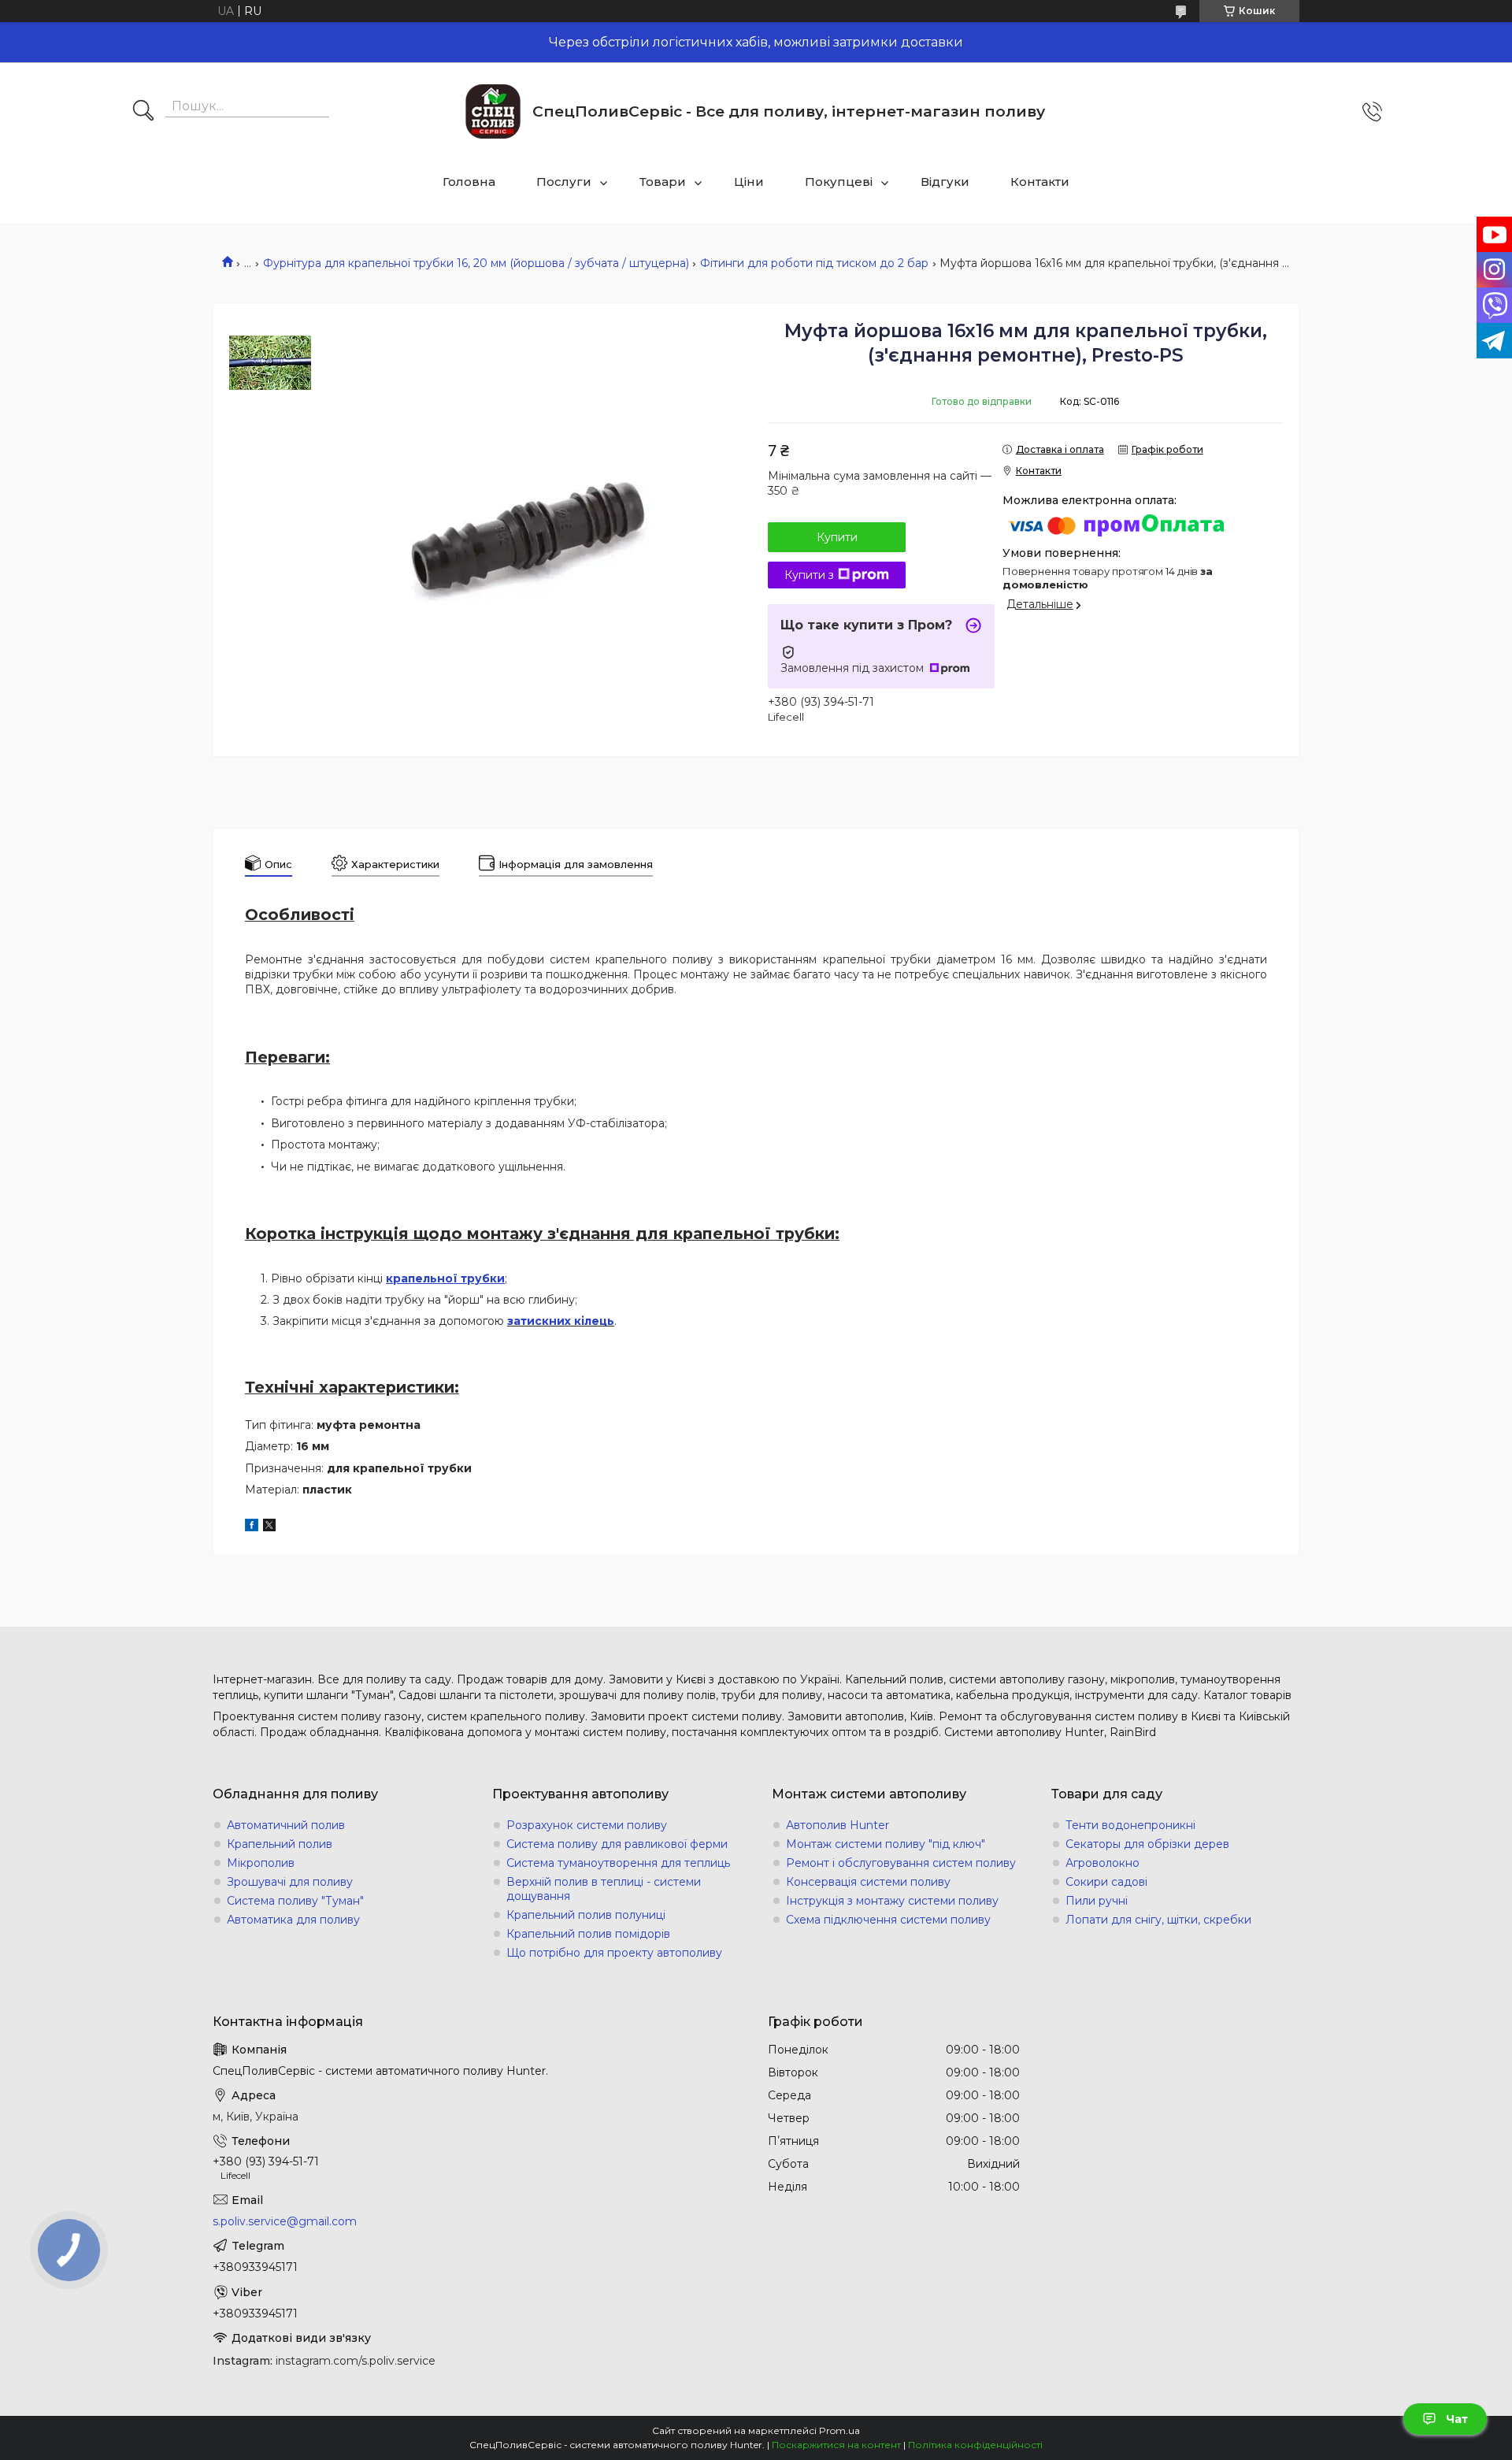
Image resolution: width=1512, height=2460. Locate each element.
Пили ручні (1097, 1901)
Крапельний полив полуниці (586, 1915)
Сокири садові (1106, 1882)
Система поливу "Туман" (295, 1901)
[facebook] (252, 1527)
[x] (269, 1527)
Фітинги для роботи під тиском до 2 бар (814, 263)
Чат (1457, 2419)
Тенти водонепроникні (1130, 1825)
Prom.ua (839, 2430)
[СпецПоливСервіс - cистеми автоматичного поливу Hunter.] (493, 111)
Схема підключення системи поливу (888, 1920)
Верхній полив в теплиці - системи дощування (604, 1889)
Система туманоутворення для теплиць (618, 1863)
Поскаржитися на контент (836, 2445)
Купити (837, 537)
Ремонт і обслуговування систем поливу (901, 1863)
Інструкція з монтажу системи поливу (892, 1901)
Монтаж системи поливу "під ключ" (886, 1844)
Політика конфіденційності (975, 2445)
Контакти (1040, 182)
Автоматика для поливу (293, 1920)
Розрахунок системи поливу (587, 1825)
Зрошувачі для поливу (290, 1882)
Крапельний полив (280, 1844)
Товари (663, 182)
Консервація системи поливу (868, 1882)
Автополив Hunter (838, 1825)
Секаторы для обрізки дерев (1147, 1844)
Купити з (809, 575)
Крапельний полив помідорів (588, 1934)
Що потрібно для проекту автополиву (614, 1953)
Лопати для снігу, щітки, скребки (1158, 1920)
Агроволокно (1102, 1863)
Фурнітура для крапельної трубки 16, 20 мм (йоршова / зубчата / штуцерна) (476, 263)
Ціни (749, 182)
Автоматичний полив (286, 1825)
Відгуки (945, 182)
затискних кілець (561, 1321)
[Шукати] (143, 112)
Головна (469, 182)
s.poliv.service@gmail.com (285, 2221)
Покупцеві (839, 182)
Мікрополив (261, 1863)
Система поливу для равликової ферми (617, 1844)
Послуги (564, 182)
